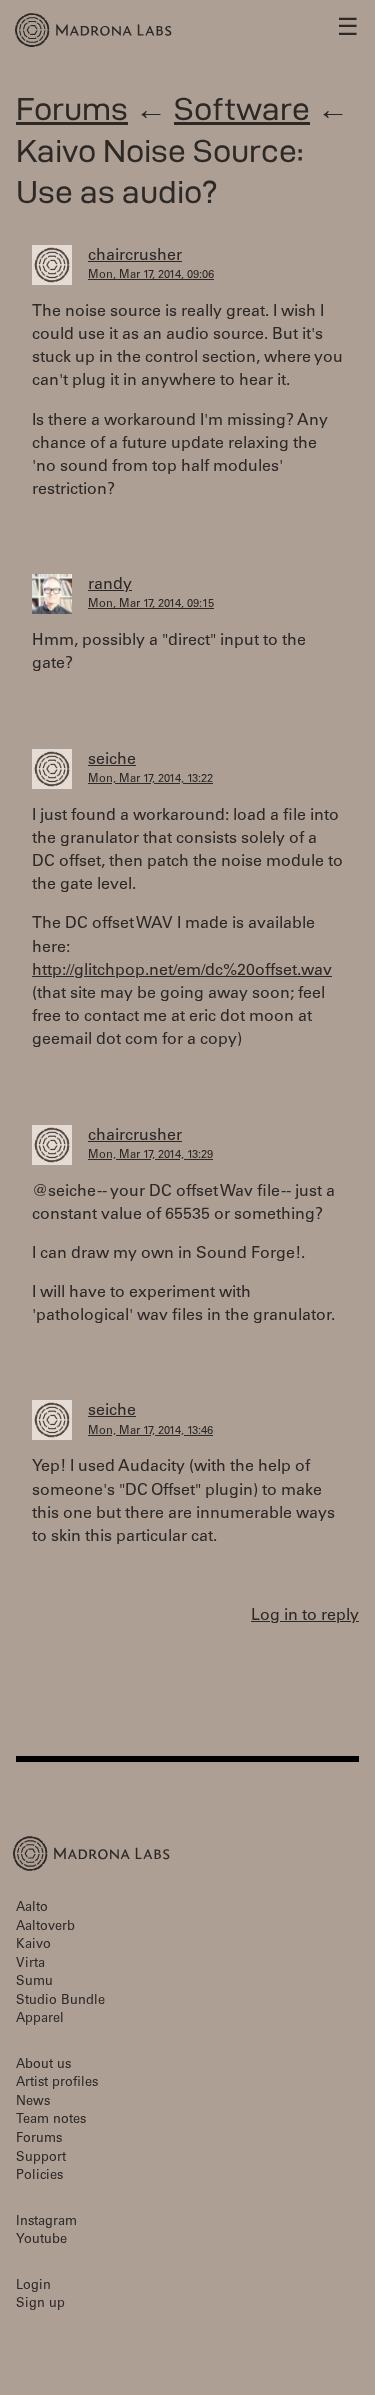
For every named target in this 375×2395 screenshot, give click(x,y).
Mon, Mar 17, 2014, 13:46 (150, 1431)
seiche (112, 760)
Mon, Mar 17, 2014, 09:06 (151, 275)
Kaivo (33, 1945)
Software (242, 108)
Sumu (34, 1982)
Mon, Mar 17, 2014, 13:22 (150, 779)
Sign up (40, 2304)
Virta (30, 1964)
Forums (72, 108)
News (33, 2102)
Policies (39, 2176)
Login (33, 2286)
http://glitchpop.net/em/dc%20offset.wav (182, 971)
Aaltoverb (45, 1927)
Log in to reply (305, 1616)
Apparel (40, 2019)
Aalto (32, 1908)
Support (41, 2158)
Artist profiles (57, 2083)
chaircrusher (135, 256)
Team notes (51, 2120)
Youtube (41, 2240)
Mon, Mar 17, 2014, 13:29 (150, 1155)
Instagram (46, 2222)
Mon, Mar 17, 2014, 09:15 (151, 604)
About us (43, 2065)
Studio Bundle (60, 2001)
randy (110, 585)
